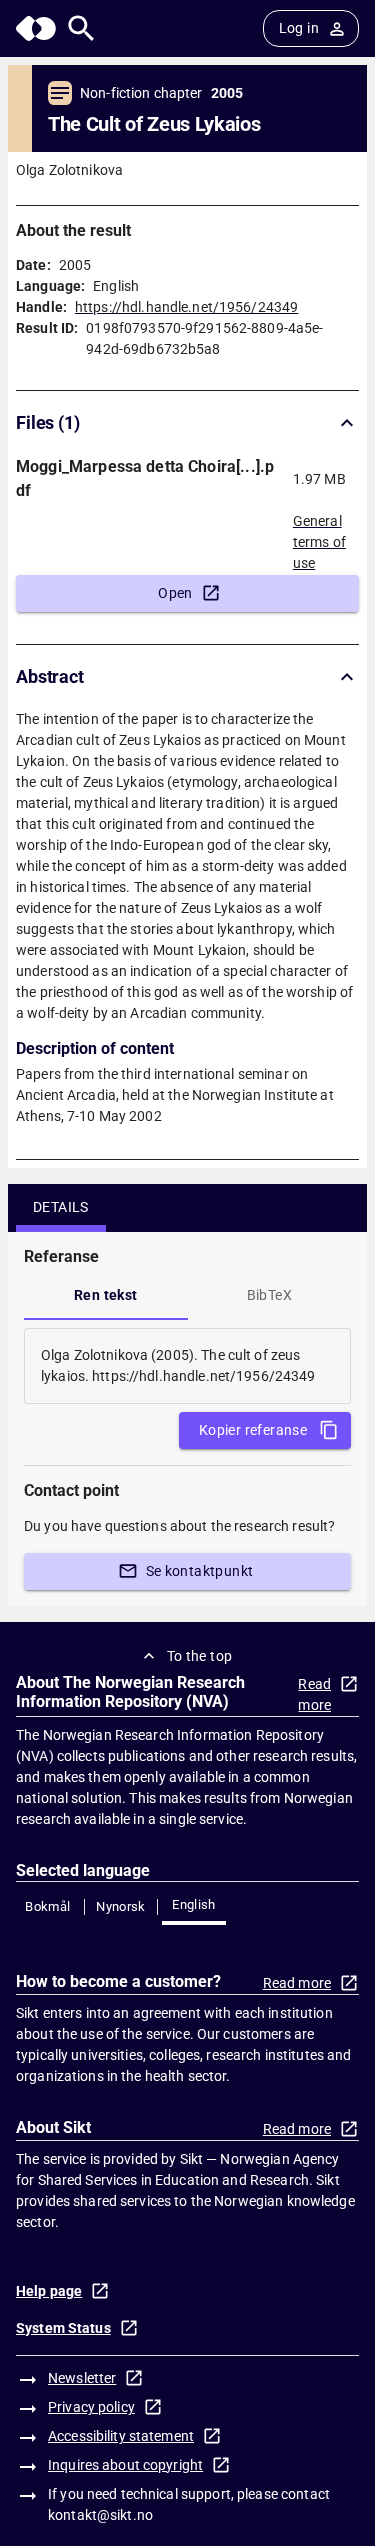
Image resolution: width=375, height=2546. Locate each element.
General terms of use (319, 536)
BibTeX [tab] (269, 1295)
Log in (299, 28)
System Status (63, 2328)
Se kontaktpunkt (200, 1571)
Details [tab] (61, 1207)
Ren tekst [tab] (106, 1295)
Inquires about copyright (125, 2465)
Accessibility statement (121, 2436)
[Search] (81, 28)
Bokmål (47, 1906)
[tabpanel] (187, 1366)
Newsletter (82, 2378)
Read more (314, 1694)
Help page (49, 2291)
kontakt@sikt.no (100, 2515)
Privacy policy (91, 2407)
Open (175, 593)
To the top (200, 1656)
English (194, 1904)
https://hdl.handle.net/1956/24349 (186, 307)
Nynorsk (121, 1906)
